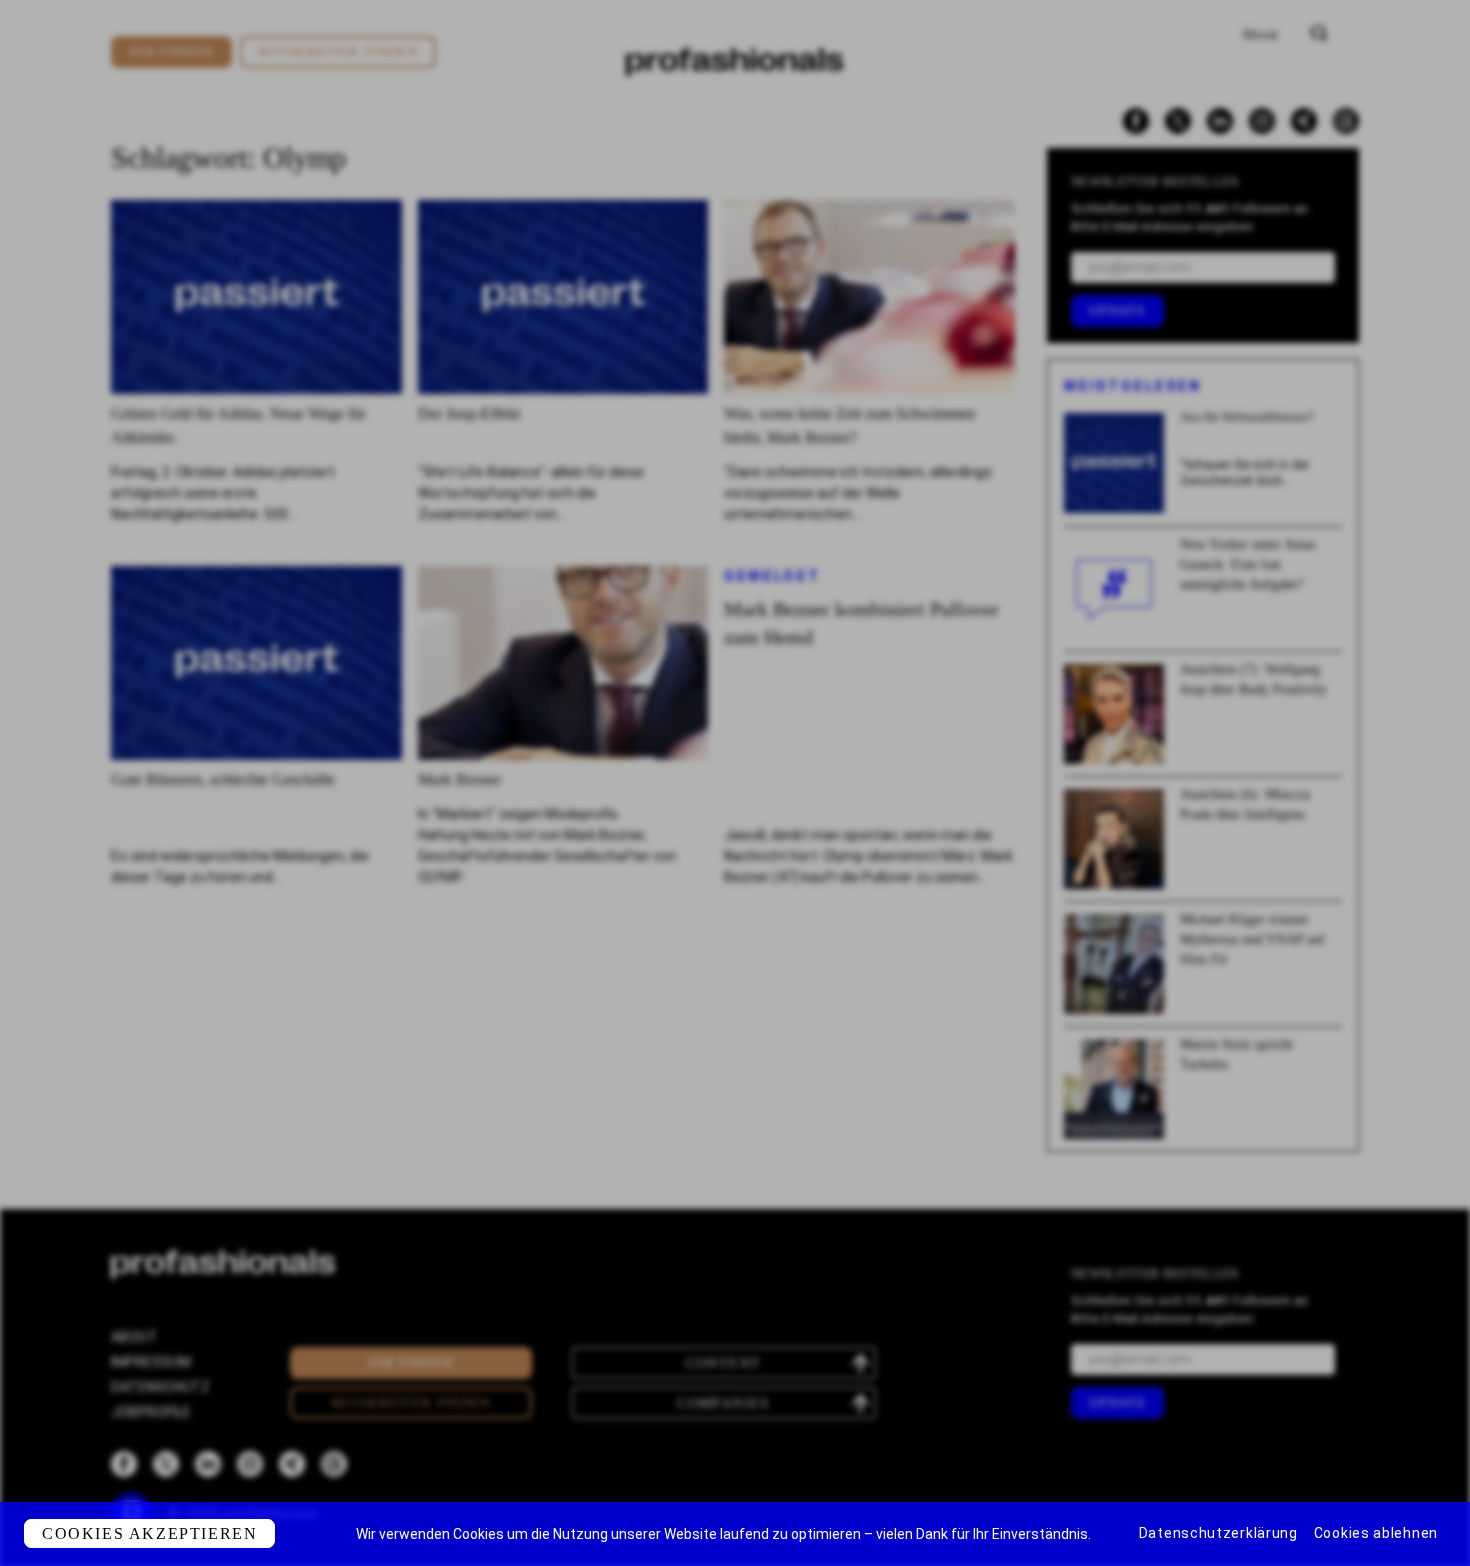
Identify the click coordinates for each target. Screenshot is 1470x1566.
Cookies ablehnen (1376, 1533)
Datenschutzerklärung (1218, 1533)
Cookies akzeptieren (149, 1533)
